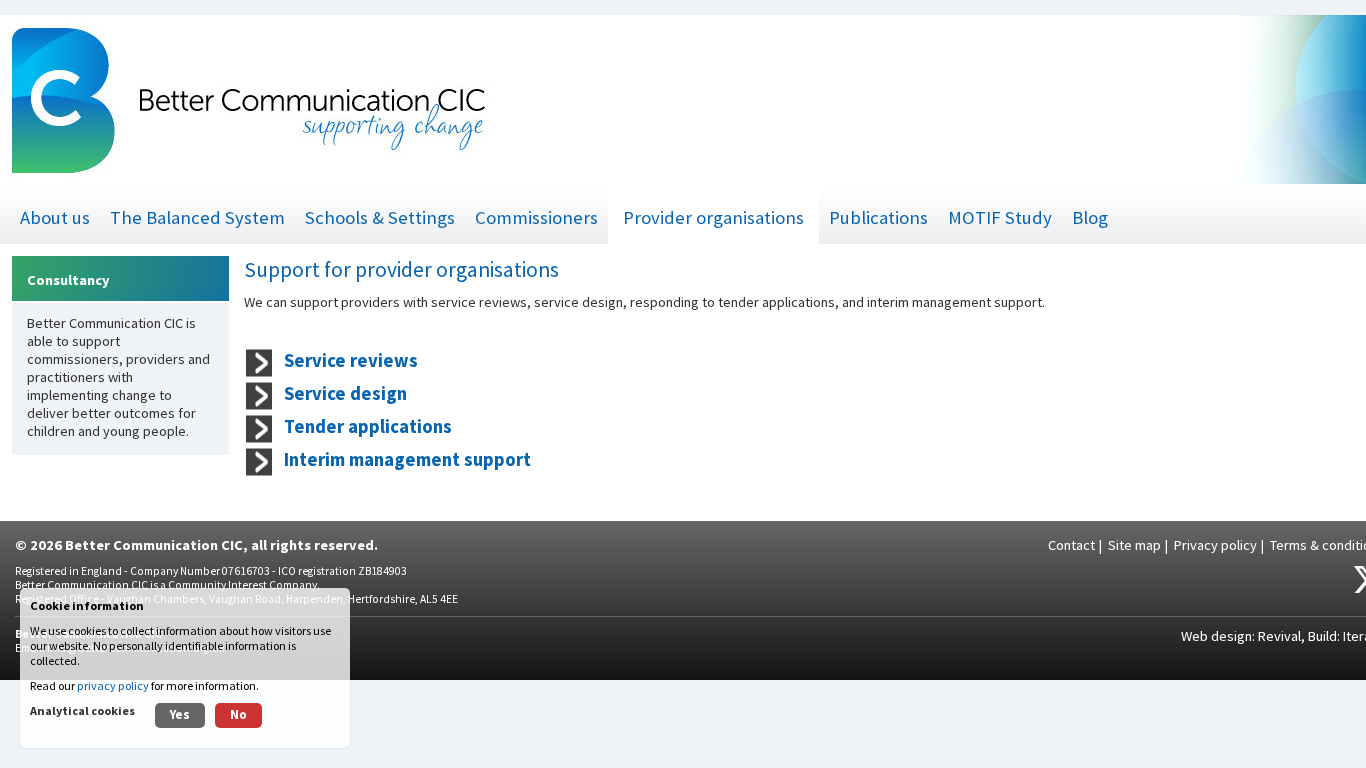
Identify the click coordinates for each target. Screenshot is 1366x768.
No (238, 714)
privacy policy (113, 685)
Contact (1071, 545)
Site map (1134, 545)
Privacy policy (1215, 545)
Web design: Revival (1241, 636)
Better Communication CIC (154, 545)
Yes (180, 714)
